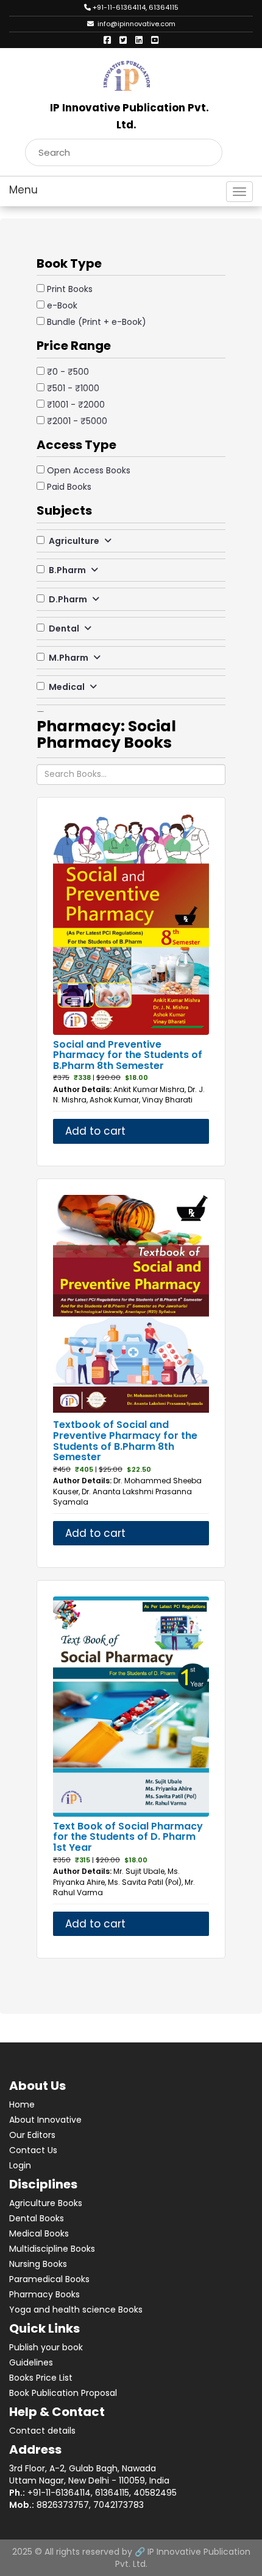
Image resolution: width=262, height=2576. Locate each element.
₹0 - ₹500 (68, 372)
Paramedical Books (49, 2279)
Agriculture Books (46, 2203)
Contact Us (33, 2150)
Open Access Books (89, 470)
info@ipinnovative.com (135, 24)
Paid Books (69, 487)
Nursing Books (38, 2264)
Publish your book (46, 2347)
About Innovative (45, 2120)
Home (22, 2104)
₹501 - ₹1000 (73, 388)
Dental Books (37, 2218)
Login (20, 2165)
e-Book (62, 305)
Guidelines (31, 2362)
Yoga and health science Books (76, 2310)
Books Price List (41, 2378)
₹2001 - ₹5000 (77, 421)
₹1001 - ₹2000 (76, 405)
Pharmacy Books (44, 2294)
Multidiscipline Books (52, 2249)
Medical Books (39, 2233)
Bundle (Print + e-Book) (97, 322)
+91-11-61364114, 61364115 (135, 7)
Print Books (70, 289)
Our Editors (32, 2135)
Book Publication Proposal (63, 2393)
